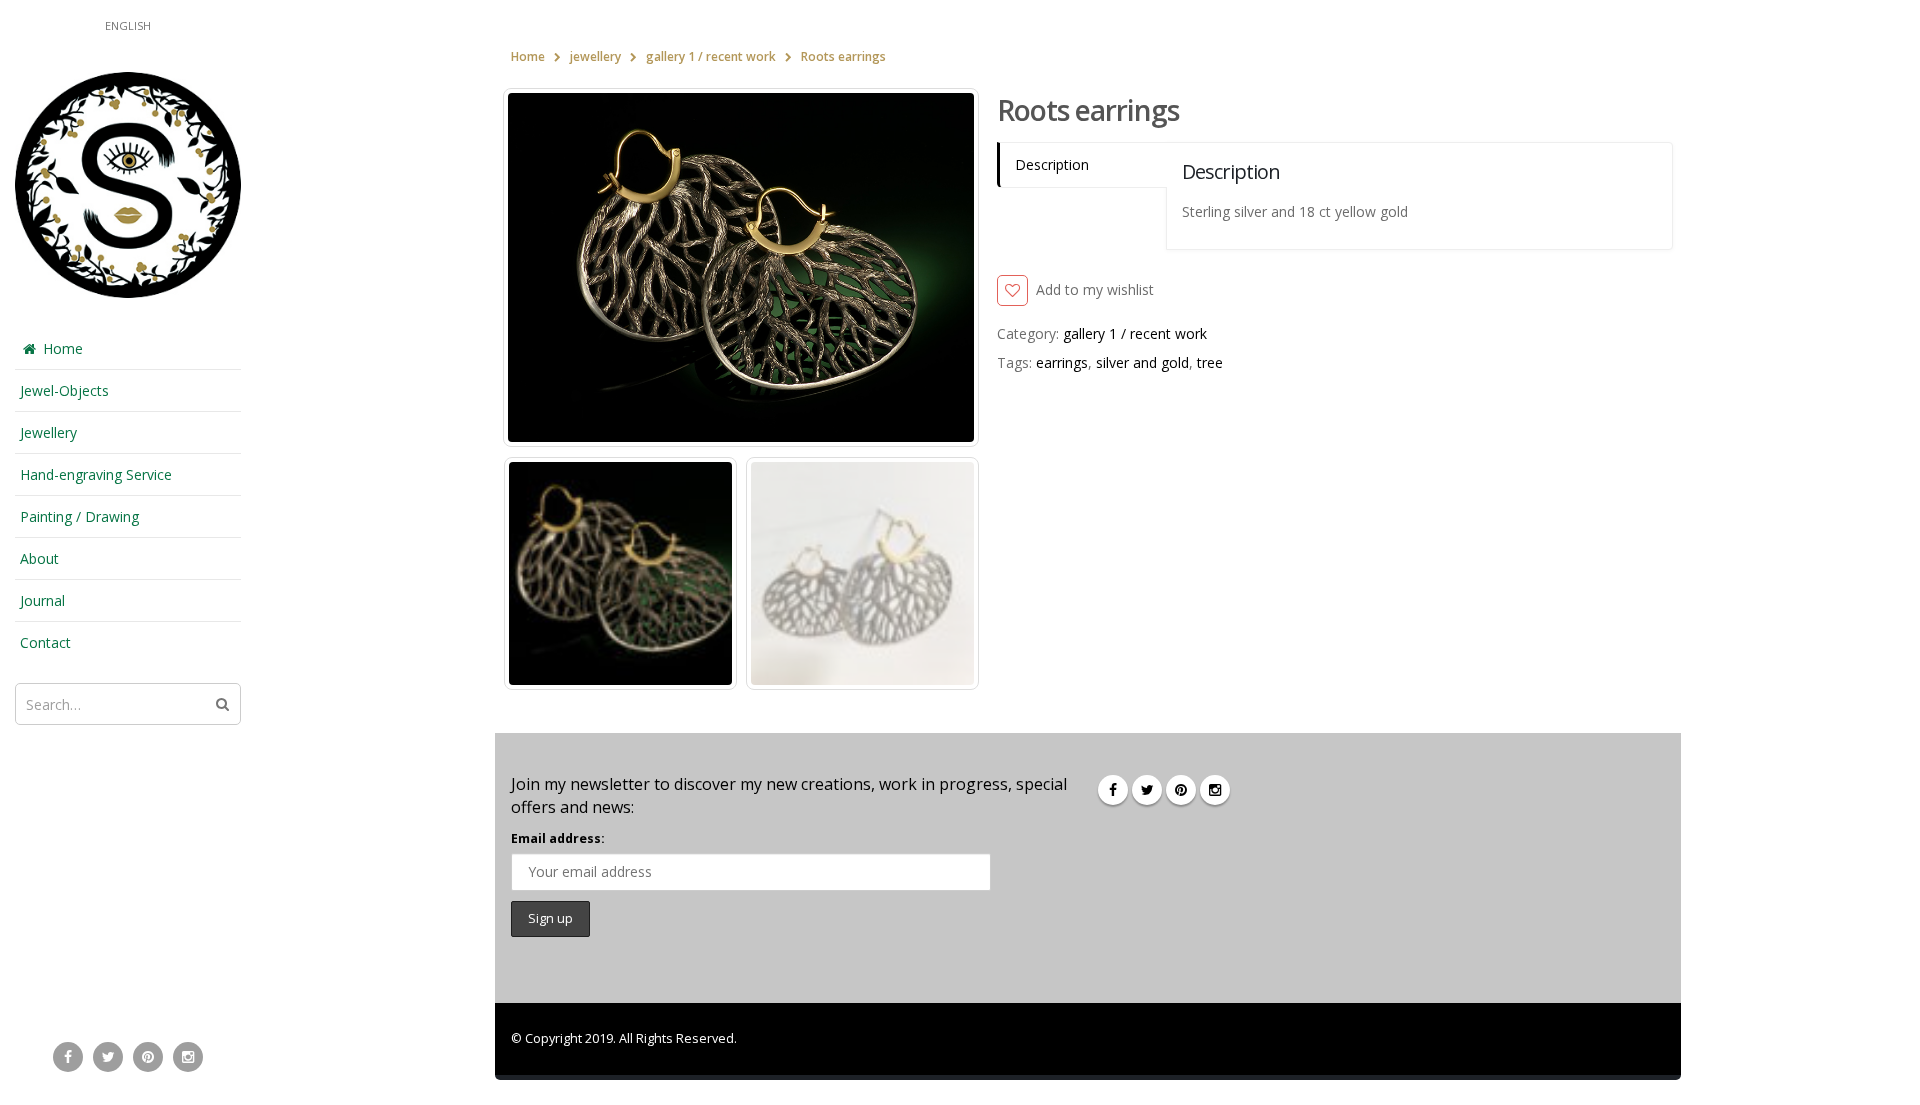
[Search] (222, 704)
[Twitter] (108, 1057)
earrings (1062, 362)
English (128, 25)
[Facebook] (68, 1057)
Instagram (1215, 790)
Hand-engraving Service (96, 474)
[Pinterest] (148, 1057)
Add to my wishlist (1095, 289)
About (39, 558)
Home (63, 348)
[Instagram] (188, 1057)
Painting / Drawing (79, 516)
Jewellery (48, 432)
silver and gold (1142, 362)
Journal (42, 600)
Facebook (1113, 790)
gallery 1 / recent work (1135, 333)
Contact (45, 642)
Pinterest (1181, 790)
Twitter (1147, 790)
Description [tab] (1052, 164)
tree (1210, 362)
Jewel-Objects (64, 390)
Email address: (558, 838)
